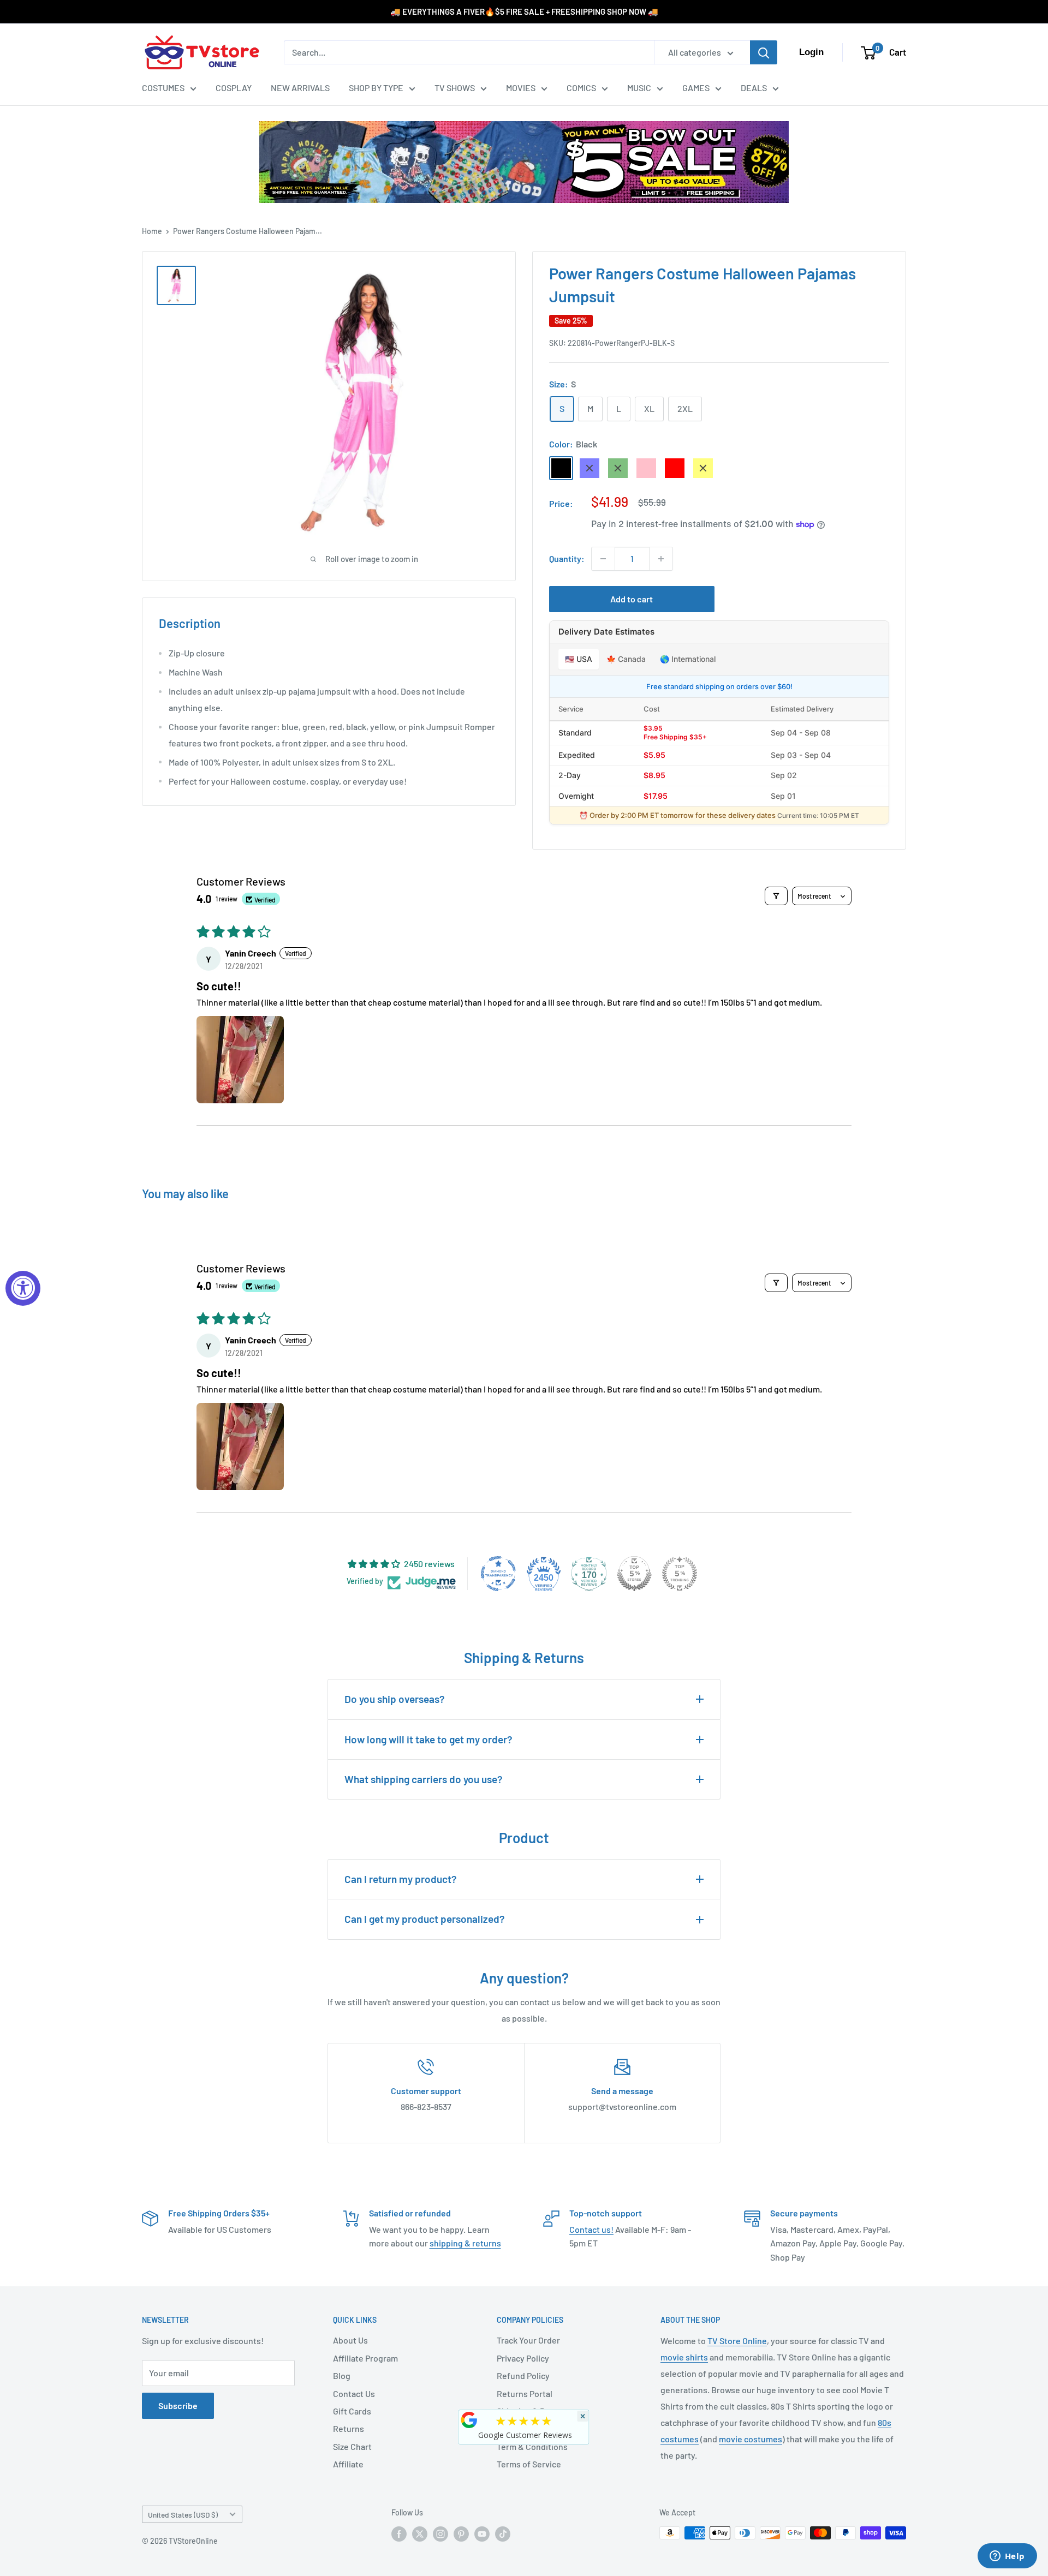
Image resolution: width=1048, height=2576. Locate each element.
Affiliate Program (365, 2358)
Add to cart (632, 599)
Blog (342, 2375)
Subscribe (178, 2405)
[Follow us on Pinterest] (461, 2534)
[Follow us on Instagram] (440, 2534)
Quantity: (567, 558)
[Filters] (776, 896)
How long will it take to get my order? (428, 1739)
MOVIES (521, 88)
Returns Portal (525, 2393)
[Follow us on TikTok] (503, 2534)
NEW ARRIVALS (300, 88)
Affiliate (348, 2464)
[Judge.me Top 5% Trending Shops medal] (680, 1574)
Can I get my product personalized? (425, 1919)
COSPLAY (234, 88)
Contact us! (591, 2229)
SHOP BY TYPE (376, 88)
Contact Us (354, 2393)
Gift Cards (352, 2411)
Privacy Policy (523, 2358)
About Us (350, 2340)
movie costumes (751, 2439)
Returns (349, 2428)
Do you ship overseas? (395, 1699)
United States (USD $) (183, 2515)
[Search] (764, 52)
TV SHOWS (455, 88)
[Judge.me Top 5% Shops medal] (634, 1574)
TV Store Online (737, 2341)
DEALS (754, 88)
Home (152, 231)
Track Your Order (528, 2340)
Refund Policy (523, 2375)
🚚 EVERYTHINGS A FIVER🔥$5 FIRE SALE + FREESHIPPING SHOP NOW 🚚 (524, 11)
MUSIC (639, 88)
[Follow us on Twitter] (420, 2534)
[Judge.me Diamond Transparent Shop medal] (498, 1574)
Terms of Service (529, 2464)
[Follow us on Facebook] (399, 2534)
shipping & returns (465, 2243)
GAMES (696, 88)
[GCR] (469, 2420)
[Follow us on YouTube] (482, 2534)
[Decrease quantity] (603, 559)
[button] (240, 1060)
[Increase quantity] (661, 559)
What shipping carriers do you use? (424, 1779)
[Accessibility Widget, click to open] (23, 1288)
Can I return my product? (401, 1879)
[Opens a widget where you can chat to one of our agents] (1007, 2557)
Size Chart (352, 2446)
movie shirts (684, 2357)
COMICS (581, 88)
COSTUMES (163, 88)
